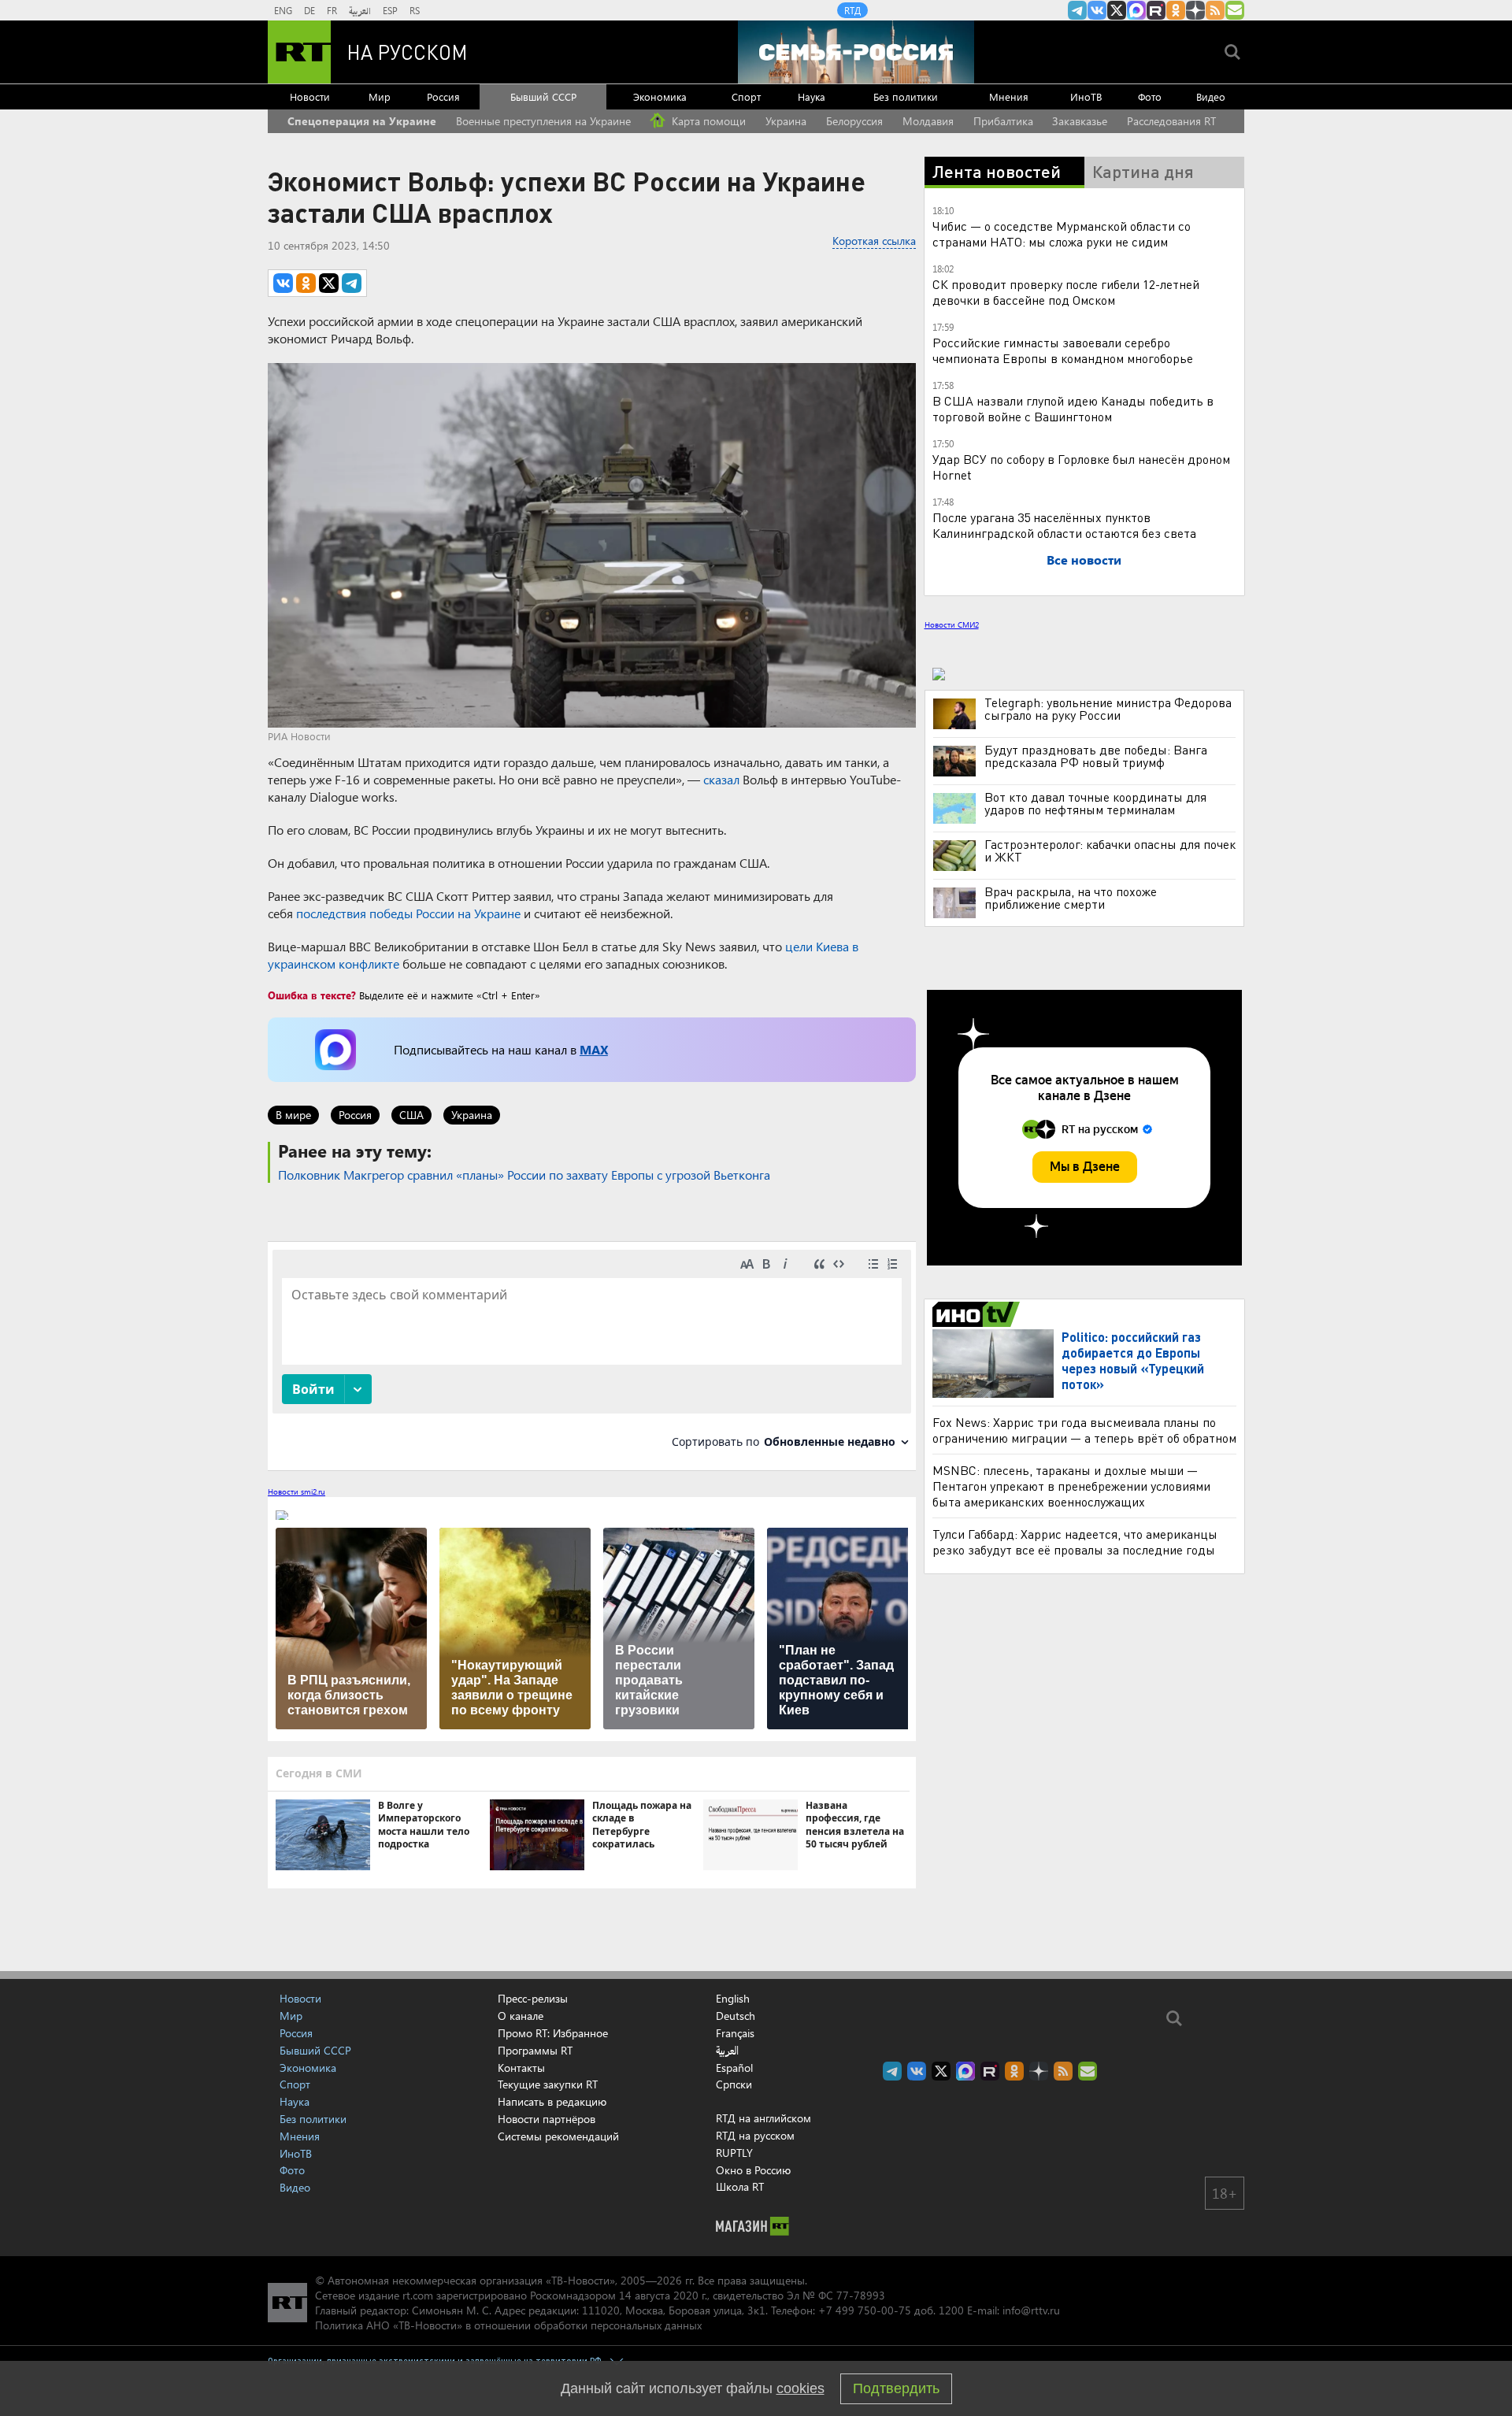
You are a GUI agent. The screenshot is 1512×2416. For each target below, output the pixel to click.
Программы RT (535, 2050)
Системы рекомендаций (558, 2136)
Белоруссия (854, 121)
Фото (1150, 96)
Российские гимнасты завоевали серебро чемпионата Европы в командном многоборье (1063, 350)
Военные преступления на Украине (543, 121)
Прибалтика (1003, 121)
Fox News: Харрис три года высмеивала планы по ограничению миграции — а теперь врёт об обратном (1084, 1430)
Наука (812, 96)
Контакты (521, 2068)
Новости (310, 96)
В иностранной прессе (978, 1314)
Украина (786, 121)
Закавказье (1080, 121)
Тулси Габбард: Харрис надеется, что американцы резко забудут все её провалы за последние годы (1075, 1541)
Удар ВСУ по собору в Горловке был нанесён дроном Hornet (1081, 467)
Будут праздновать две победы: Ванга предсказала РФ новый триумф (1096, 756)
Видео (1211, 96)
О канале (521, 2016)
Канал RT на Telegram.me (1077, 10)
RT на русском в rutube (1156, 10)
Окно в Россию (753, 2170)
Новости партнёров (547, 2119)
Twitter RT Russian (1117, 10)
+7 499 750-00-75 (865, 2310)
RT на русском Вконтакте (1097, 10)
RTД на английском (763, 2118)
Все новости (1084, 560)
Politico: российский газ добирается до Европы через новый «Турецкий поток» (1133, 1360)
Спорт (746, 96)
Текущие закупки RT (548, 2084)
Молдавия (928, 121)
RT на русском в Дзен (1195, 10)
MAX (594, 1049)
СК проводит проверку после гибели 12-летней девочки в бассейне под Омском (1066, 292)
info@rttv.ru (1031, 2310)
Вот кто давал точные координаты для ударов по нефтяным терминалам (1095, 803)
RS (415, 10)
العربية (360, 10)
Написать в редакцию (552, 2101)
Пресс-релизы (533, 1998)
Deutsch (736, 2016)
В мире (293, 1115)
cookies (800, 2388)
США (411, 1115)
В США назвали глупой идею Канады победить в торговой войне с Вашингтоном (1073, 408)
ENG (283, 10)
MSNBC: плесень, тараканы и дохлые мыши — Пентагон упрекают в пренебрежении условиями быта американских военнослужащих (1071, 1486)
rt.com (418, 2295)
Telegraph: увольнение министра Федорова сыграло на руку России (1108, 709)
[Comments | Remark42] (592, 1355)
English (733, 1999)
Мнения (1009, 96)
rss (1215, 10)
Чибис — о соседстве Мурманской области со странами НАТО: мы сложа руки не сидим (1062, 233)
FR (332, 10)
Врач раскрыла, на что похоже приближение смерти (1071, 898)
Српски (734, 2084)
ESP (390, 10)
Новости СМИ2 (952, 624)
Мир (380, 96)
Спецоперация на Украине (362, 121)
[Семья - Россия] (856, 52)
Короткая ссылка (874, 241)
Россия (443, 96)
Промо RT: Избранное (553, 2033)
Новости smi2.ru (296, 1491)
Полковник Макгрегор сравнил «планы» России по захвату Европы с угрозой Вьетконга (524, 1175)
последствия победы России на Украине (408, 913)
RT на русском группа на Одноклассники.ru (1176, 10)
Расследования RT (1171, 121)
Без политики (906, 96)
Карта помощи (707, 121)
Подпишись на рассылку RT (1235, 10)
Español (734, 2068)
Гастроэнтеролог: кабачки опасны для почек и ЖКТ (1110, 850)
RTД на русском (755, 2135)
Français (735, 2033)
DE (309, 10)
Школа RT (740, 2186)
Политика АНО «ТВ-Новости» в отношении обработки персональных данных (508, 2325)
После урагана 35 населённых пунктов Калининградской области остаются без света (1064, 525)
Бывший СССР (543, 96)
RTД (852, 10)
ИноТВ (1086, 96)
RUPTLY (734, 2153)
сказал (721, 779)
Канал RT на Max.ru (1136, 10)
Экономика (660, 96)
